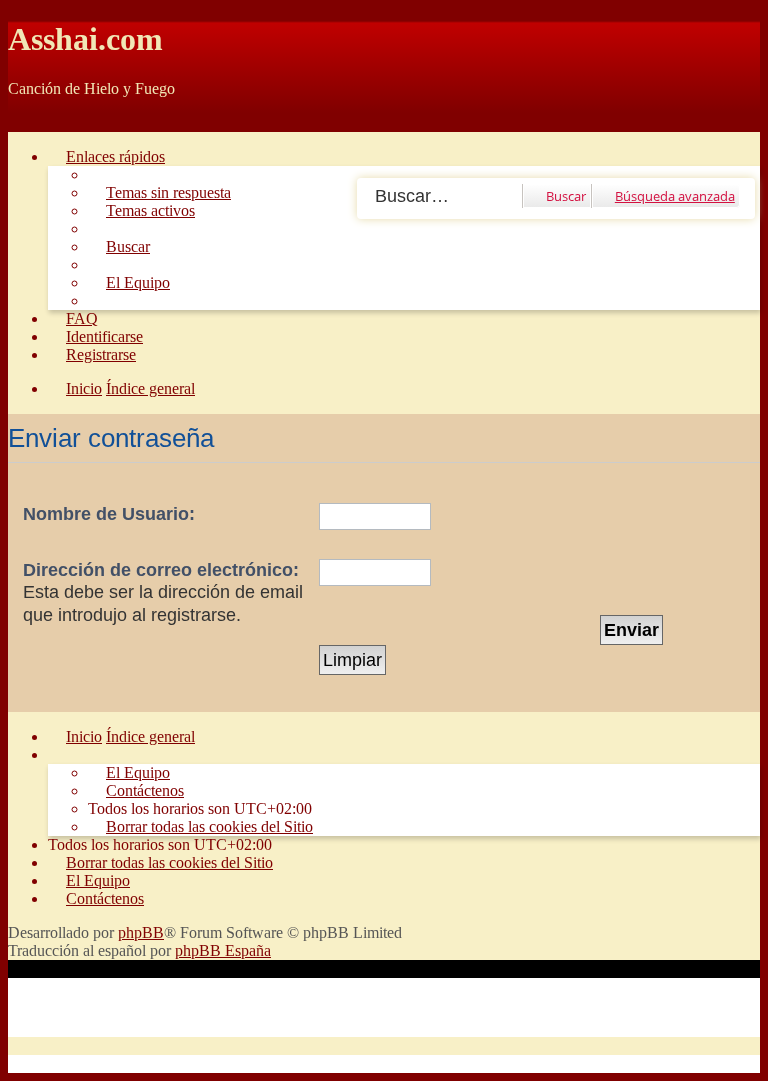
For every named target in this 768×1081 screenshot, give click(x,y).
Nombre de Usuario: (109, 514)
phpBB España (223, 950)
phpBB (141, 932)
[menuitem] (159, 192)
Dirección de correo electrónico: (161, 570)
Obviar (30, 122)
